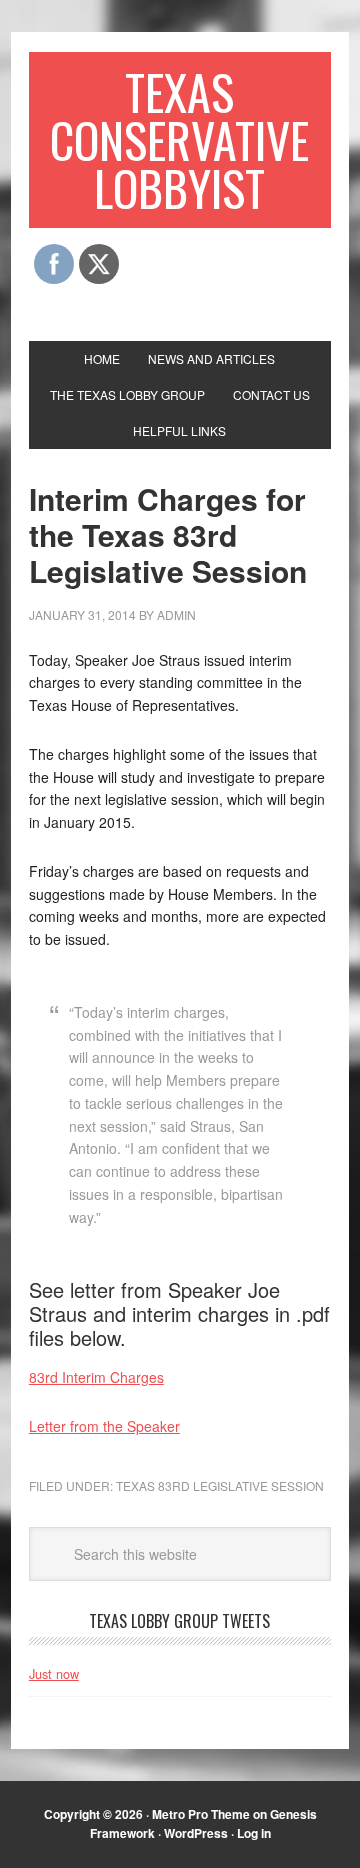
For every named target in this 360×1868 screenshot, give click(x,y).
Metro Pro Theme (201, 1814)
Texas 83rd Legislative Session (220, 1485)
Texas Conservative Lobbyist (179, 139)
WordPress (196, 1833)
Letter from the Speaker (104, 1426)
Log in (254, 1833)
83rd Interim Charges (96, 1377)
